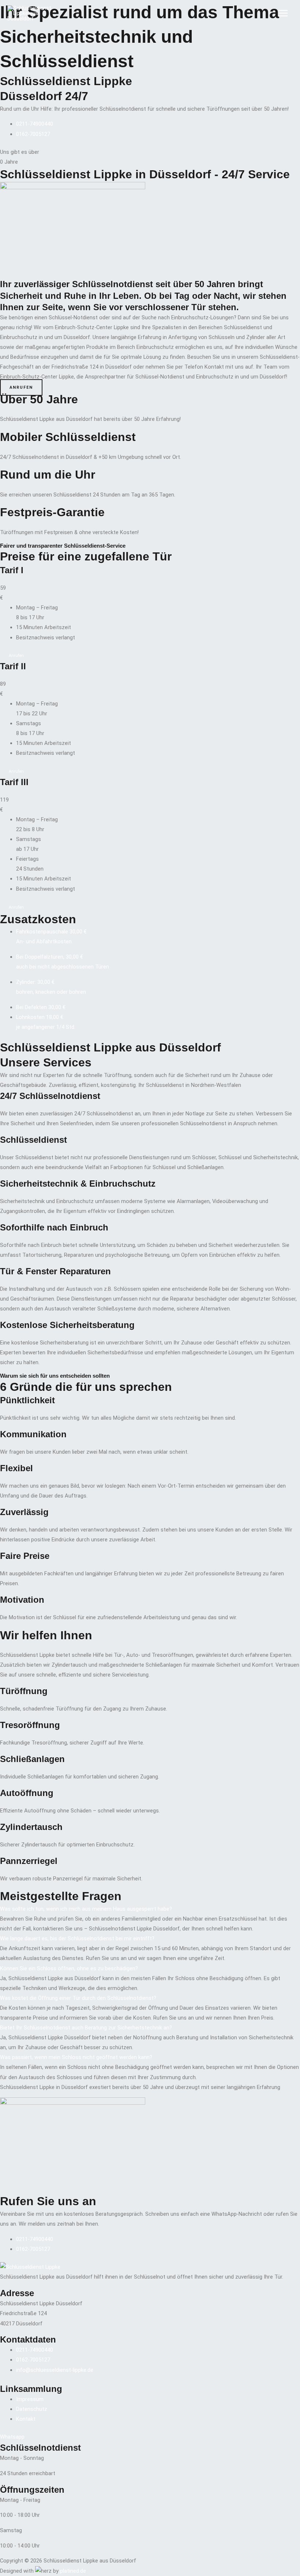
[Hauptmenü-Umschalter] (283, 14)
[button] (150, 1909)
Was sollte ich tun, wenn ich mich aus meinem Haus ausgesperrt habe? (86, 1909)
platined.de (73, 2571)
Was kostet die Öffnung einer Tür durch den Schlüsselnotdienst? (78, 1998)
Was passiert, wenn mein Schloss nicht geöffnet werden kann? (76, 2057)
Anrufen (16, 656)
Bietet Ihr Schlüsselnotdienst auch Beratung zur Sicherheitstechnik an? (86, 2028)
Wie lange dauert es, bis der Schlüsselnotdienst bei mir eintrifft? (77, 1938)
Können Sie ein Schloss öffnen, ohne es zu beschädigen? (69, 1968)
